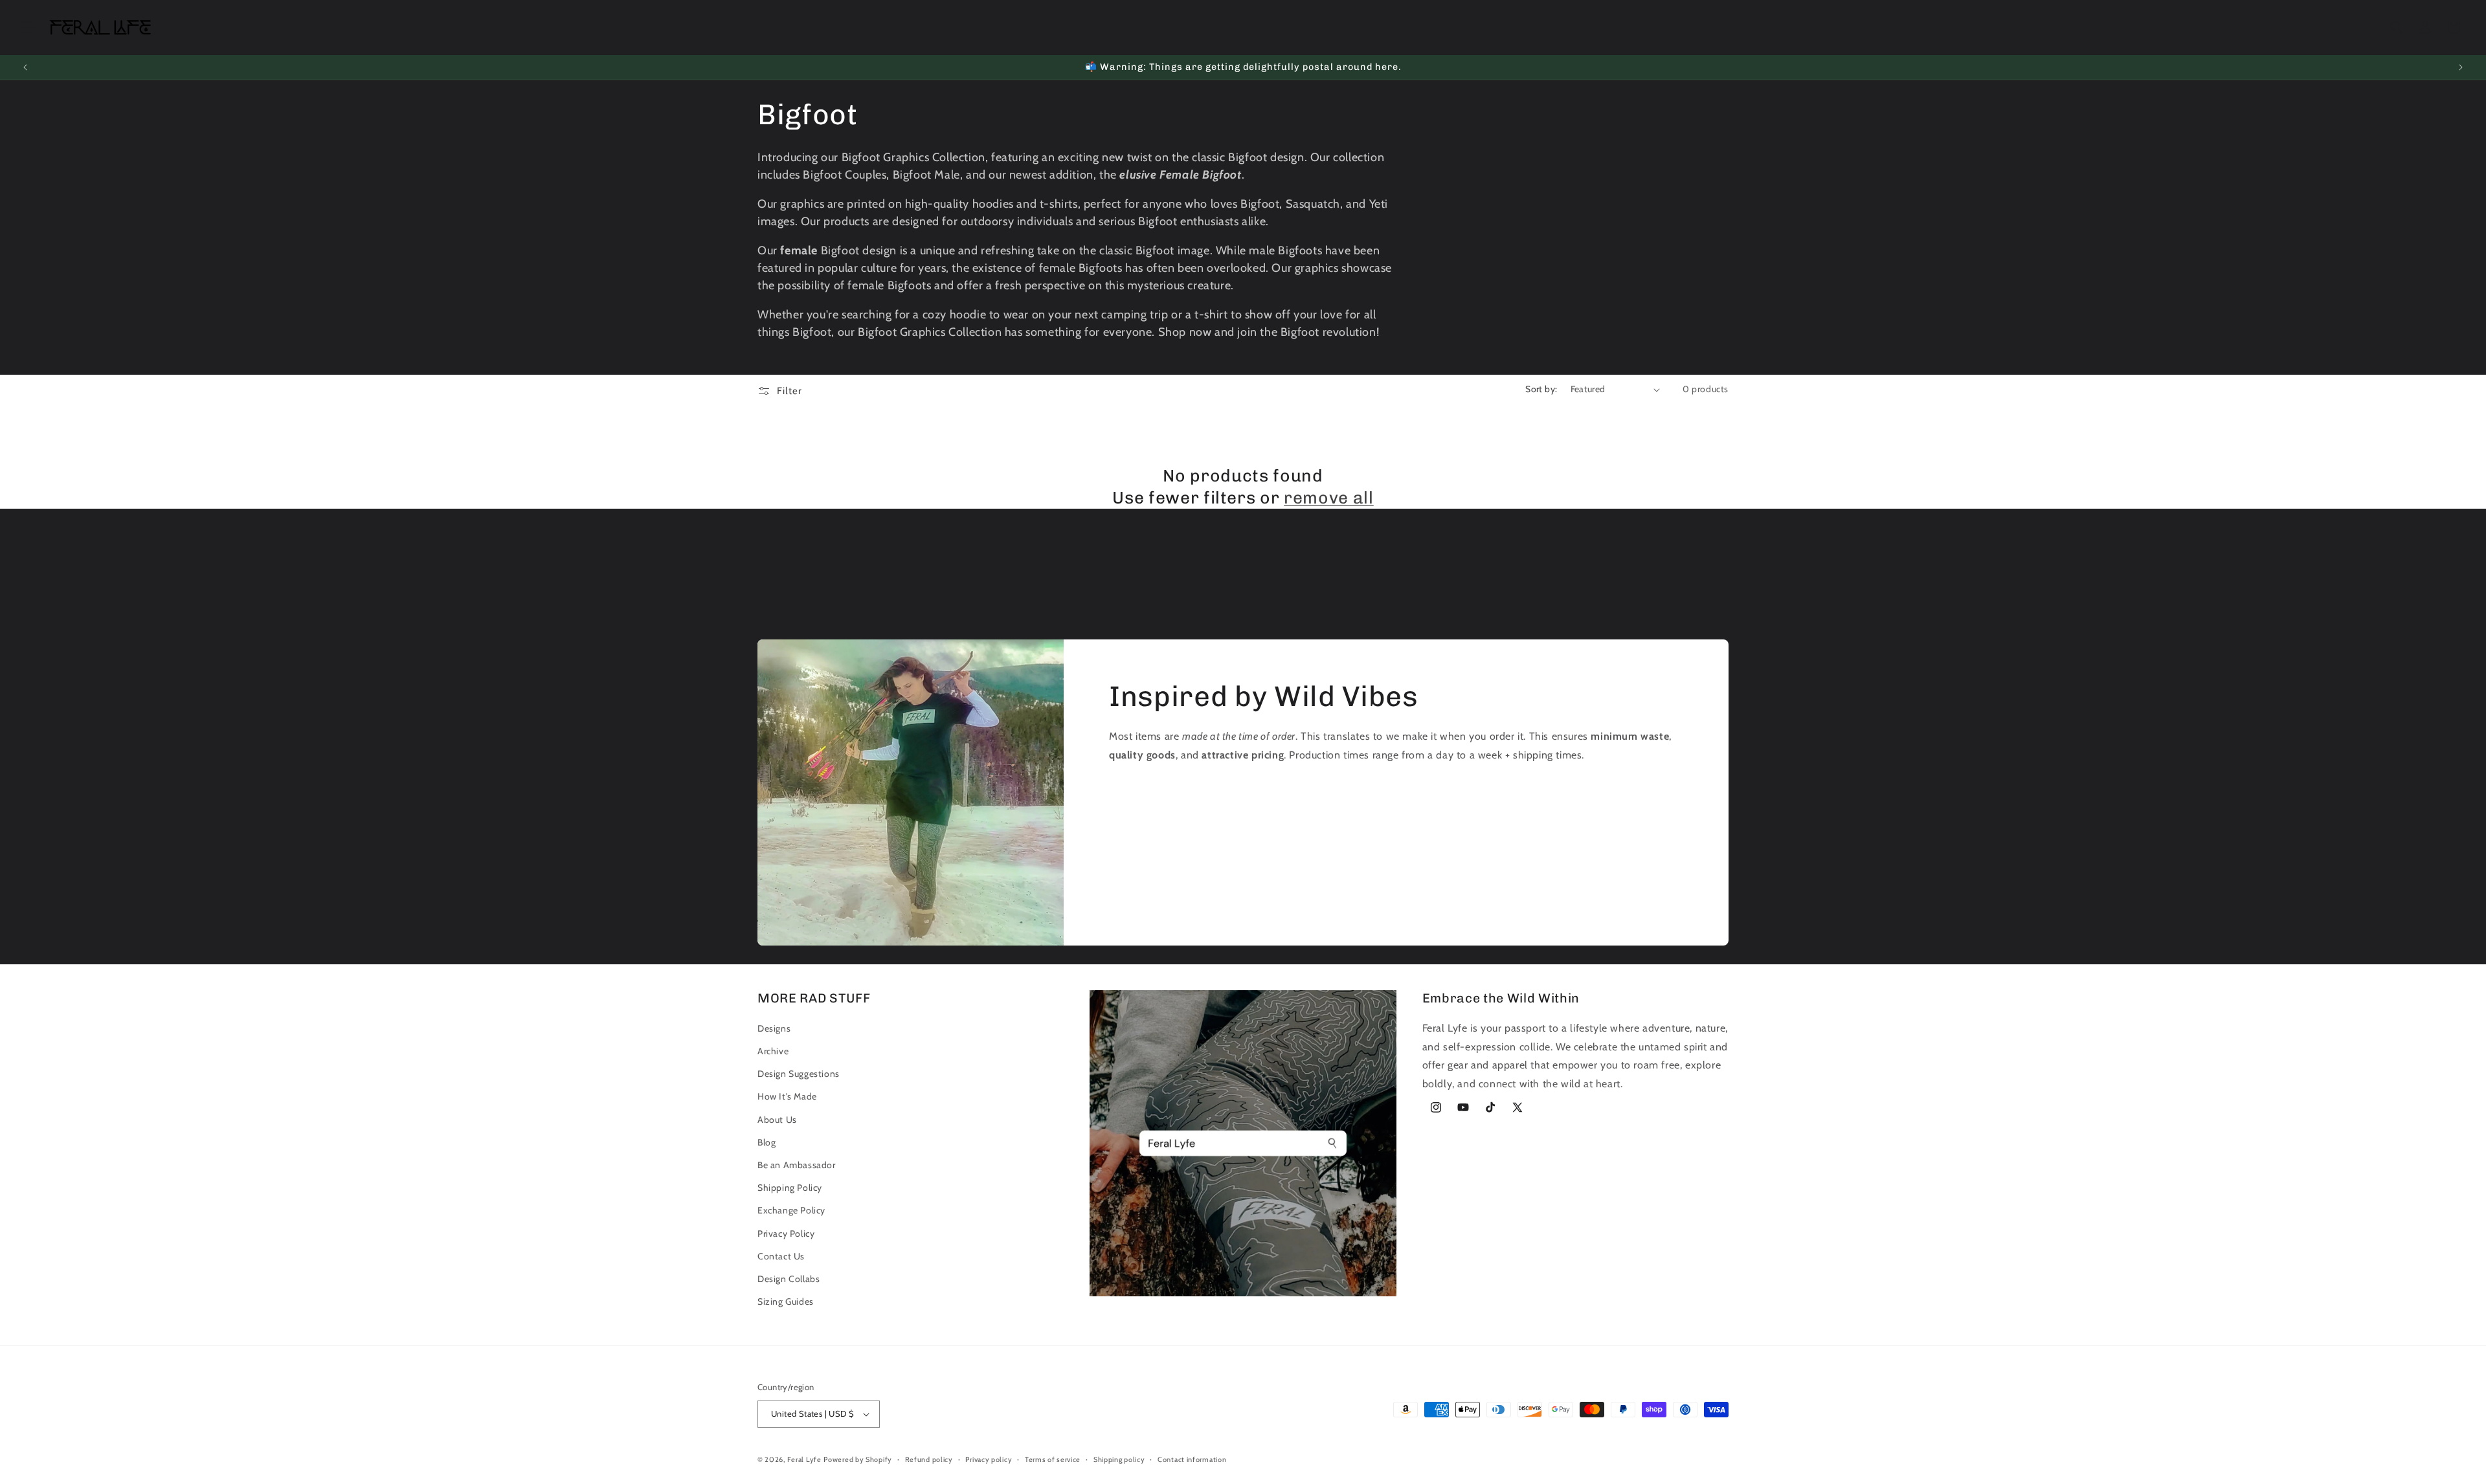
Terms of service (1053, 1459)
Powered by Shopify (858, 1459)
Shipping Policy (790, 1188)
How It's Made (787, 1096)
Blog (767, 1142)
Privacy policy (989, 1459)
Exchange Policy (791, 1210)
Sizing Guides (786, 1301)
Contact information (1192, 1459)
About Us (777, 1120)
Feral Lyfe (804, 1459)
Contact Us (781, 1256)
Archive (773, 1051)
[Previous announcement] (25, 67)
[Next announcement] (2461, 67)
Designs (774, 1028)
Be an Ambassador (797, 1165)
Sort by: (1541, 389)
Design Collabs (789, 1279)
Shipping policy (1119, 1459)
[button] (27, 27)
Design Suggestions (799, 1074)
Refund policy (929, 1459)
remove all (1329, 498)
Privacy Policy (786, 1234)
